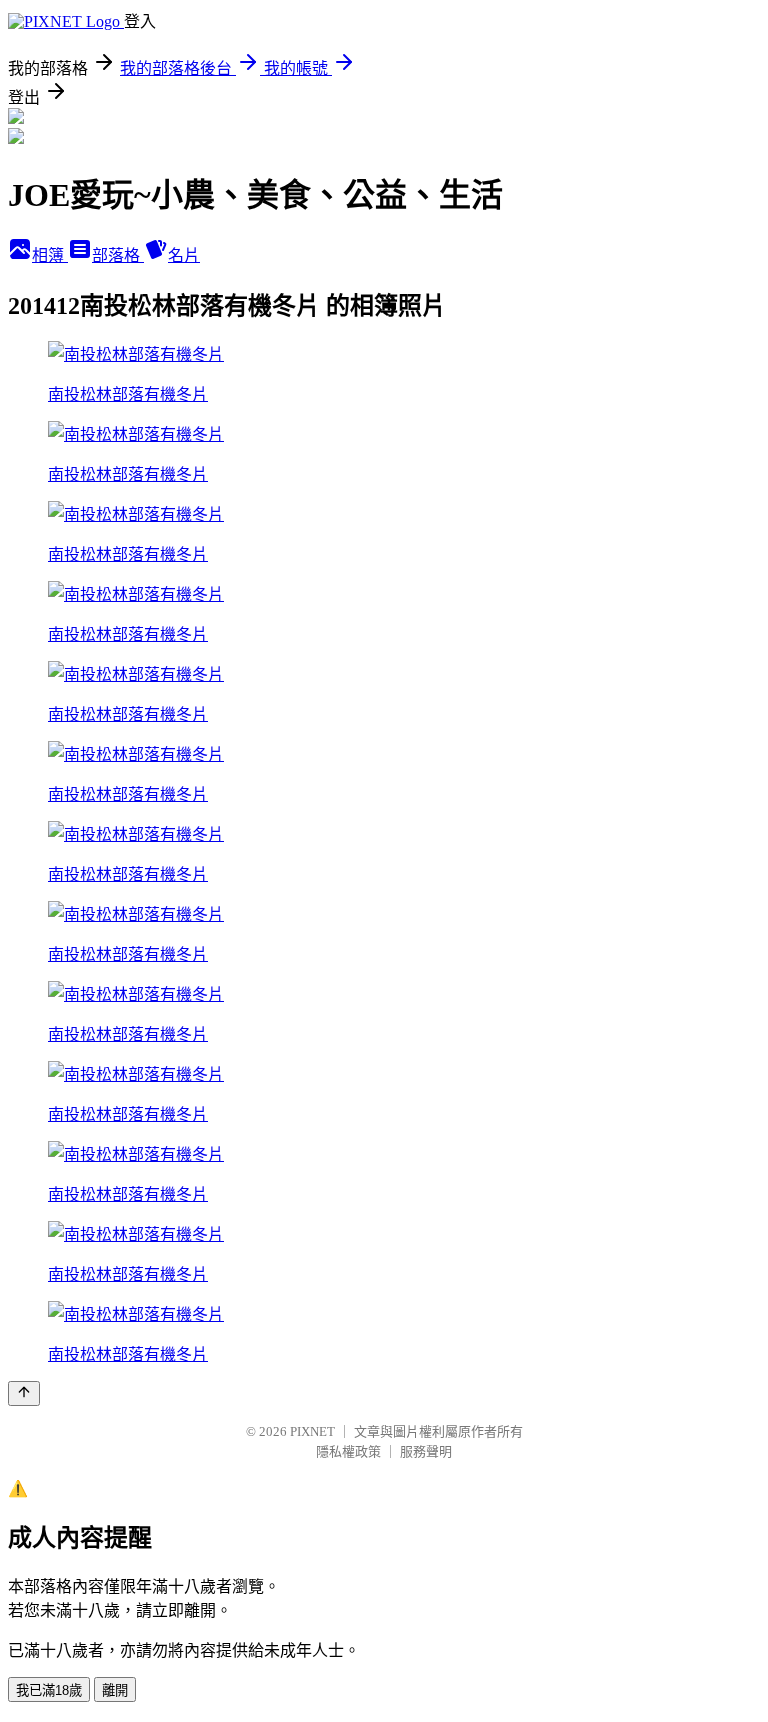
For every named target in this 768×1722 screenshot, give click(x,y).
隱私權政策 (348, 1451)
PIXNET (312, 1431)
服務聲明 (426, 1451)
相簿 (50, 255)
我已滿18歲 (49, 1690)
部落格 (118, 255)
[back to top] (24, 1393)
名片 (184, 255)
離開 (115, 1690)
